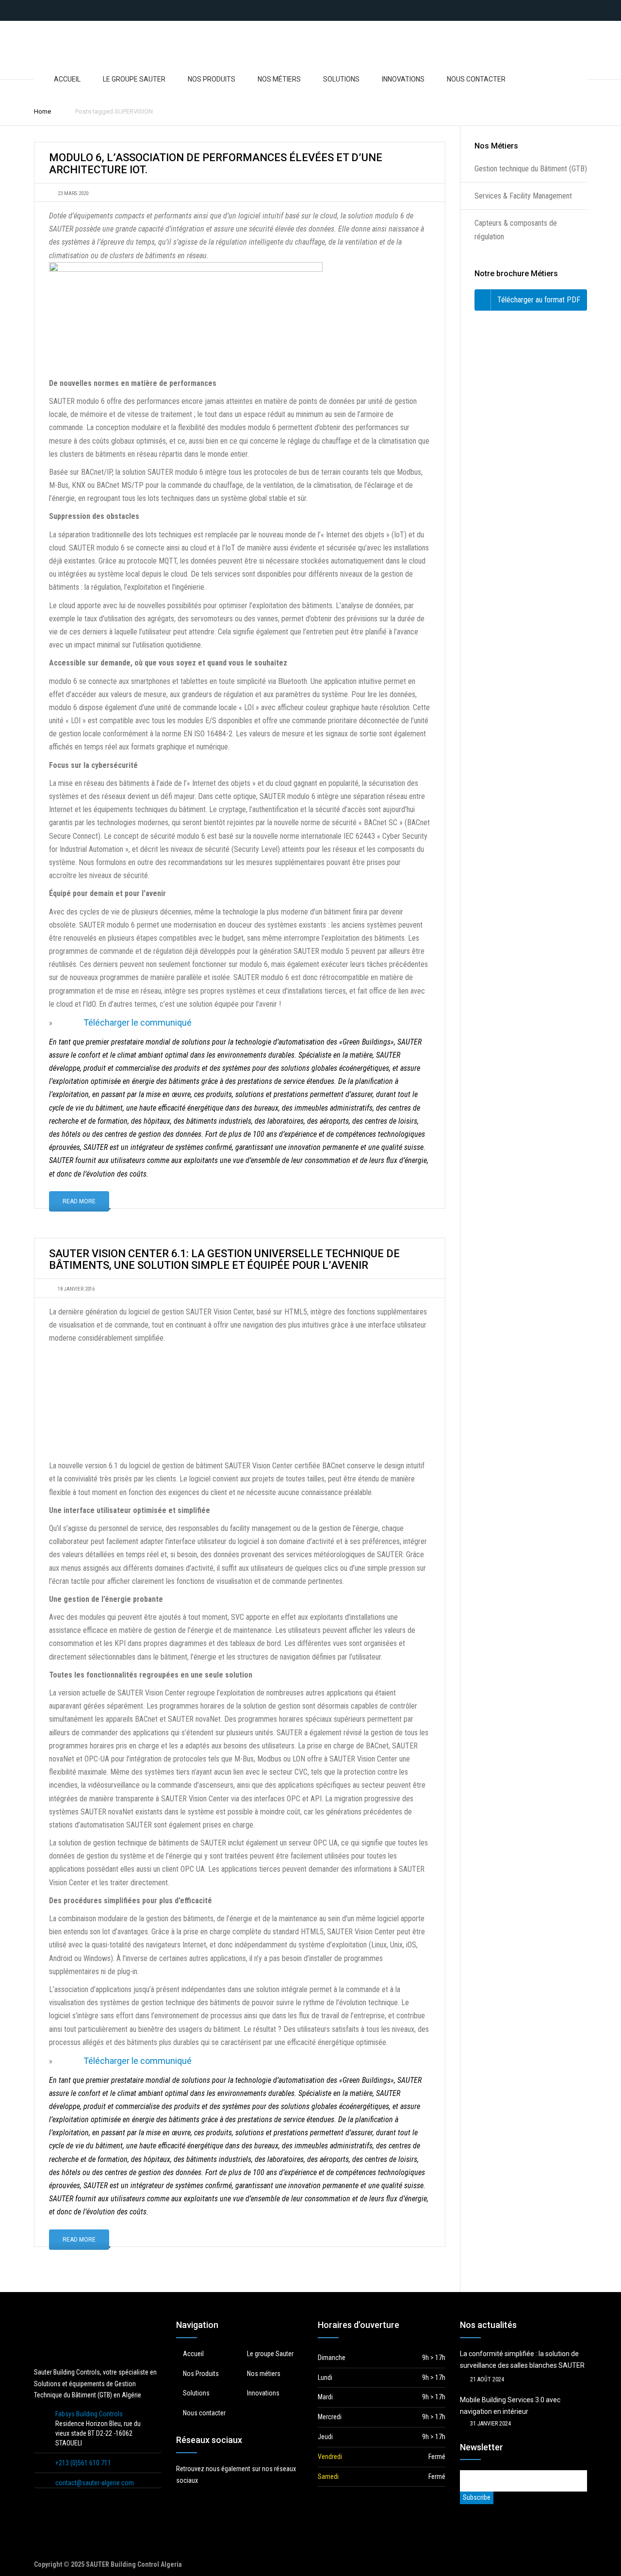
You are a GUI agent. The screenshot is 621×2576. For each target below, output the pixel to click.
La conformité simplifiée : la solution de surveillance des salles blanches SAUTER (522, 2360)
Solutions (341, 79)
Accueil (67, 79)
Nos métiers (279, 79)
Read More (79, 1201)
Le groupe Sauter (134, 79)
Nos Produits (212, 79)
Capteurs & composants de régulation (516, 230)
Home (42, 111)
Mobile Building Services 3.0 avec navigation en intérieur (510, 2406)
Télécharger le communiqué (138, 1022)
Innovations (403, 79)
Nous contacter (476, 79)
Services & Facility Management (523, 196)
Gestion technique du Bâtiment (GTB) (531, 169)
